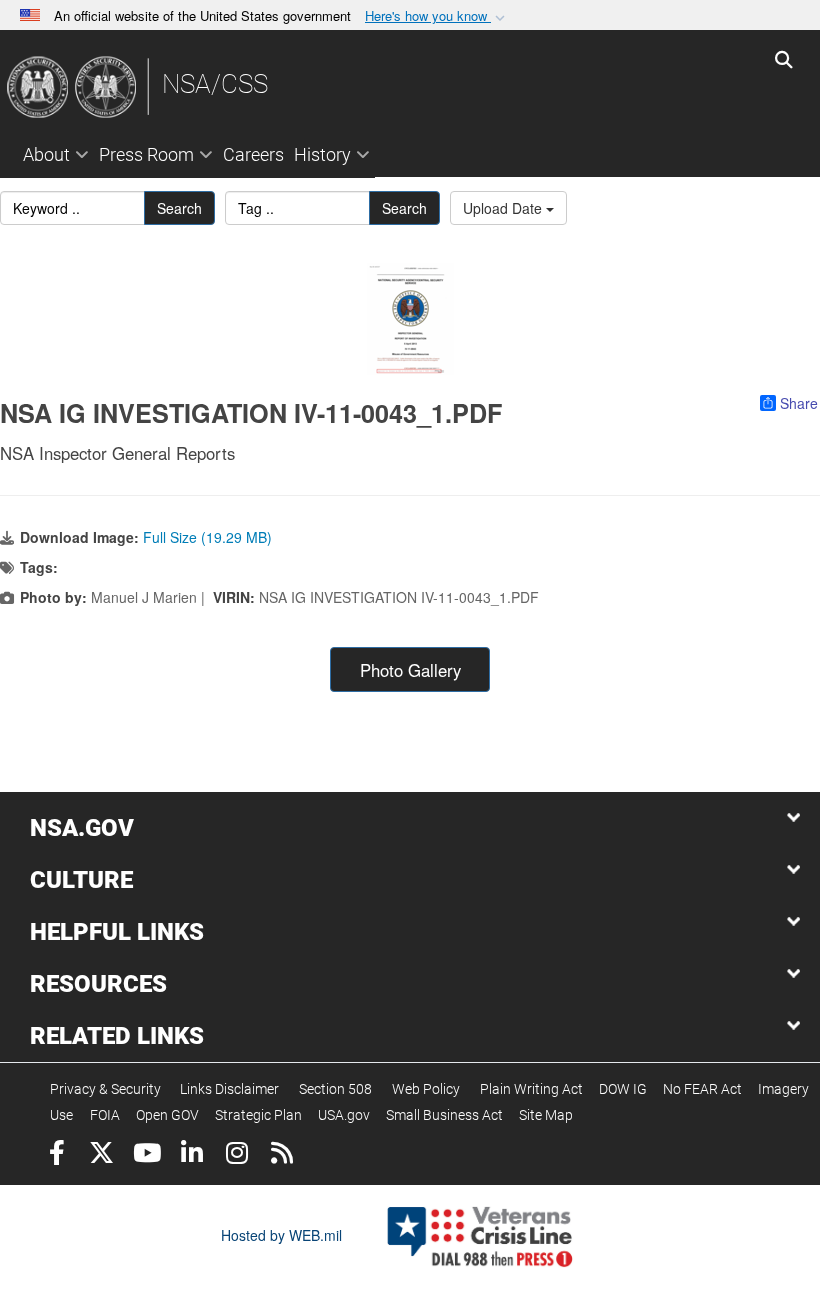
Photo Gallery (410, 670)
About (46, 154)
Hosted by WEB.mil (281, 1235)
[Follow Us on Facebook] (56, 1155)
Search (179, 208)
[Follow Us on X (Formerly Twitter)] (101, 1155)
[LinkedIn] (191, 1155)
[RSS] (281, 1155)
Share (799, 403)
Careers (253, 154)
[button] (437, 16)
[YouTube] (146, 1155)
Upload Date (504, 208)
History (322, 154)
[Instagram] (236, 1155)
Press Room (146, 154)
